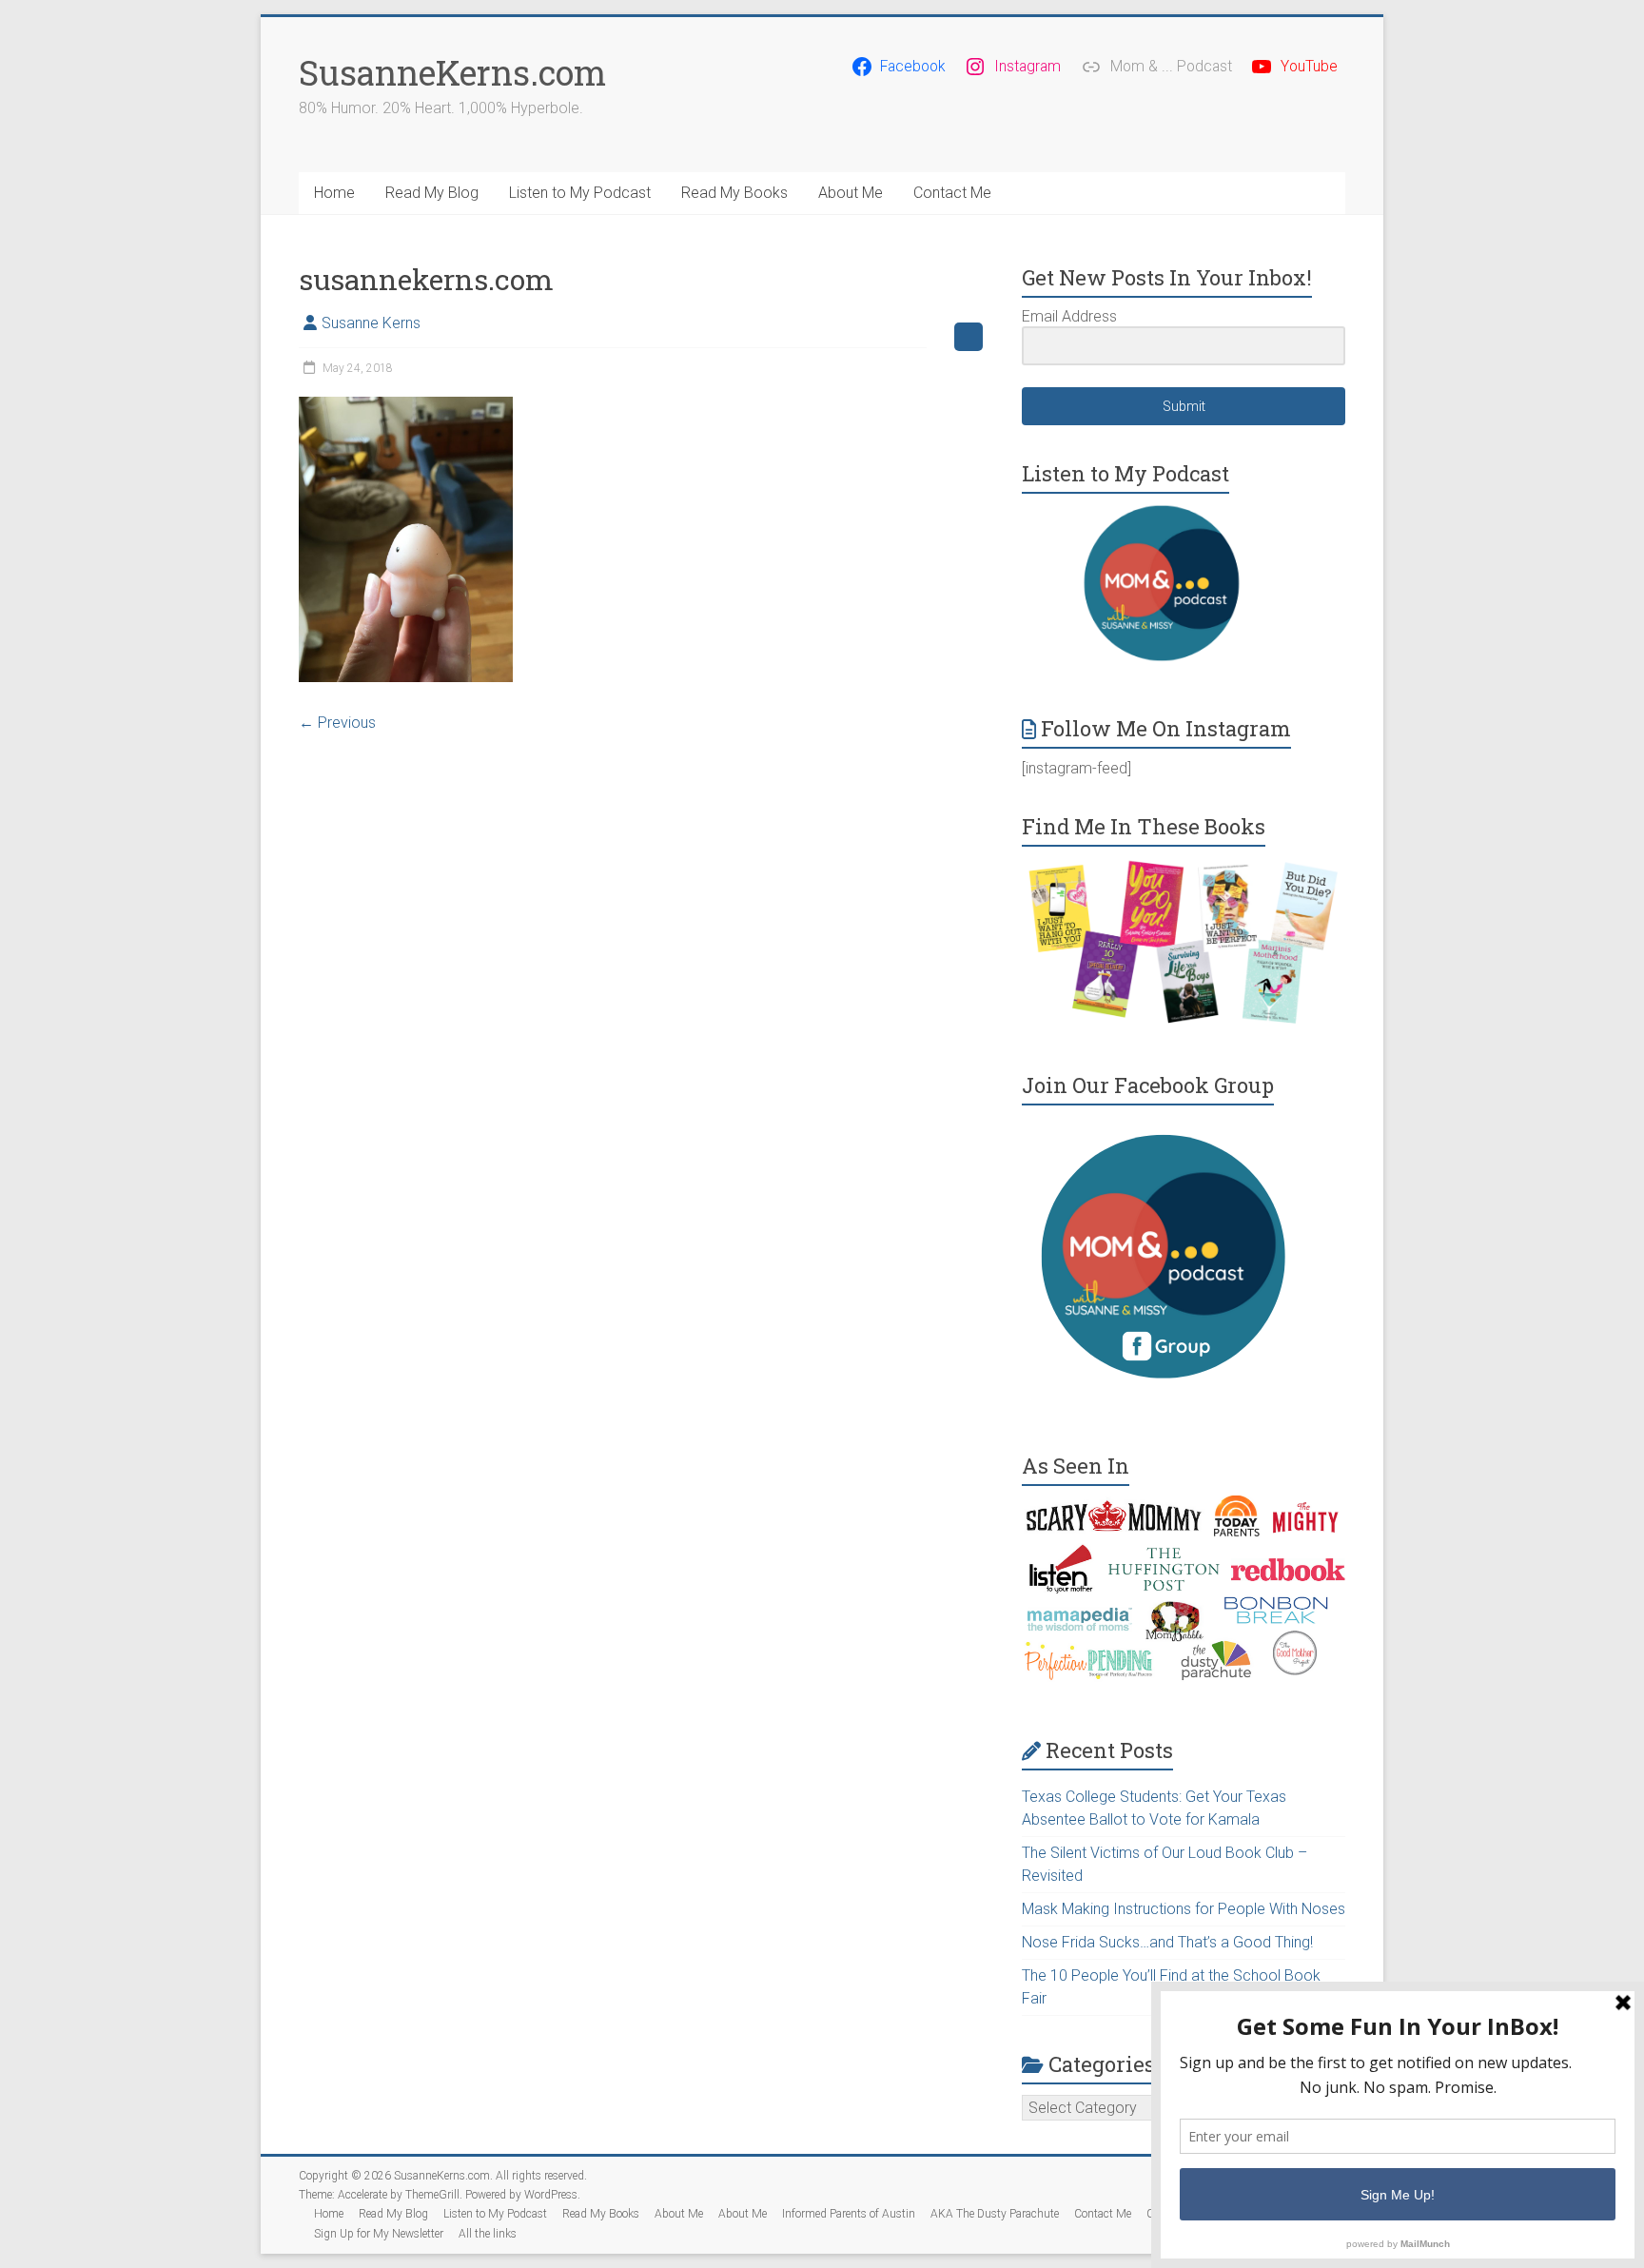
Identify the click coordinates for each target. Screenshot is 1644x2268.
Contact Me (952, 193)
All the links (488, 2234)
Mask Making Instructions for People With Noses (1184, 1909)
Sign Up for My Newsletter (379, 2234)
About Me (851, 193)
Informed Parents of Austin (849, 2214)
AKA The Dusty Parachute (995, 2214)
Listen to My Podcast (580, 193)
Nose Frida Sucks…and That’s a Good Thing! (1167, 1942)
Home (334, 193)
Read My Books (734, 193)
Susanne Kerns (371, 323)
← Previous (337, 723)
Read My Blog (432, 193)
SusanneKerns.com (452, 72)
